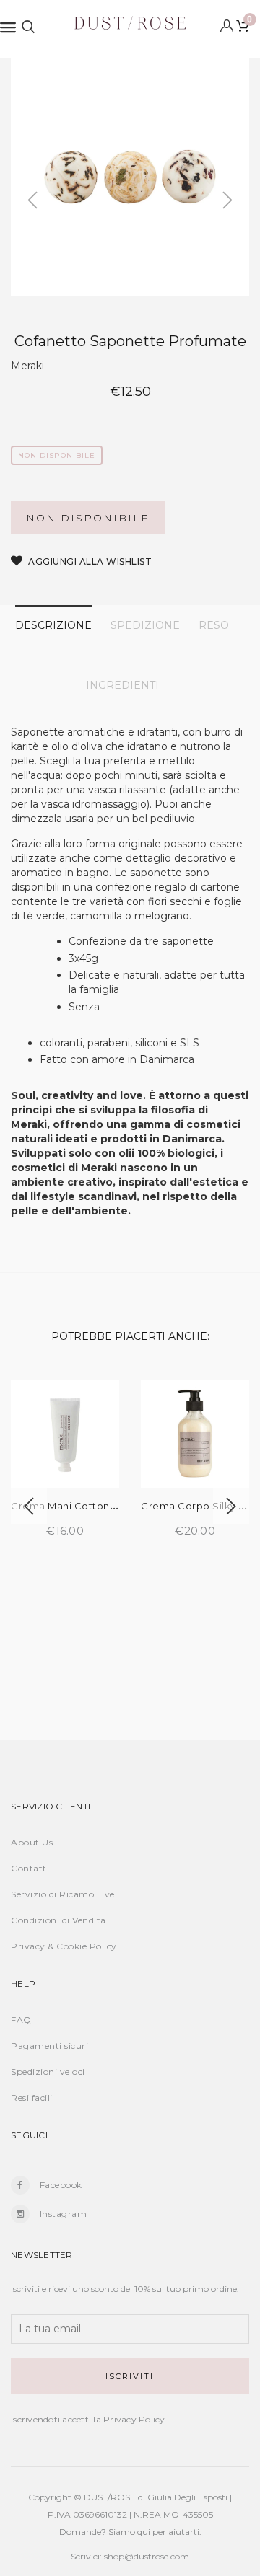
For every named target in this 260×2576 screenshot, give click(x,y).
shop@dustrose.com (147, 2556)
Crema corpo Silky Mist (200, 1506)
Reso (214, 625)
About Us (32, 1842)
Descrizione (53, 625)
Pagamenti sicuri (49, 2046)
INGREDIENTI (122, 685)
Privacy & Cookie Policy (64, 1946)
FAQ (21, 2020)
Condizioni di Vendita (58, 1920)
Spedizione (145, 625)
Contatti (30, 1868)
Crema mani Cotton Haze (74, 1506)
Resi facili (32, 2098)
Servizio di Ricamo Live (63, 1894)
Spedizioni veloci (48, 2072)
